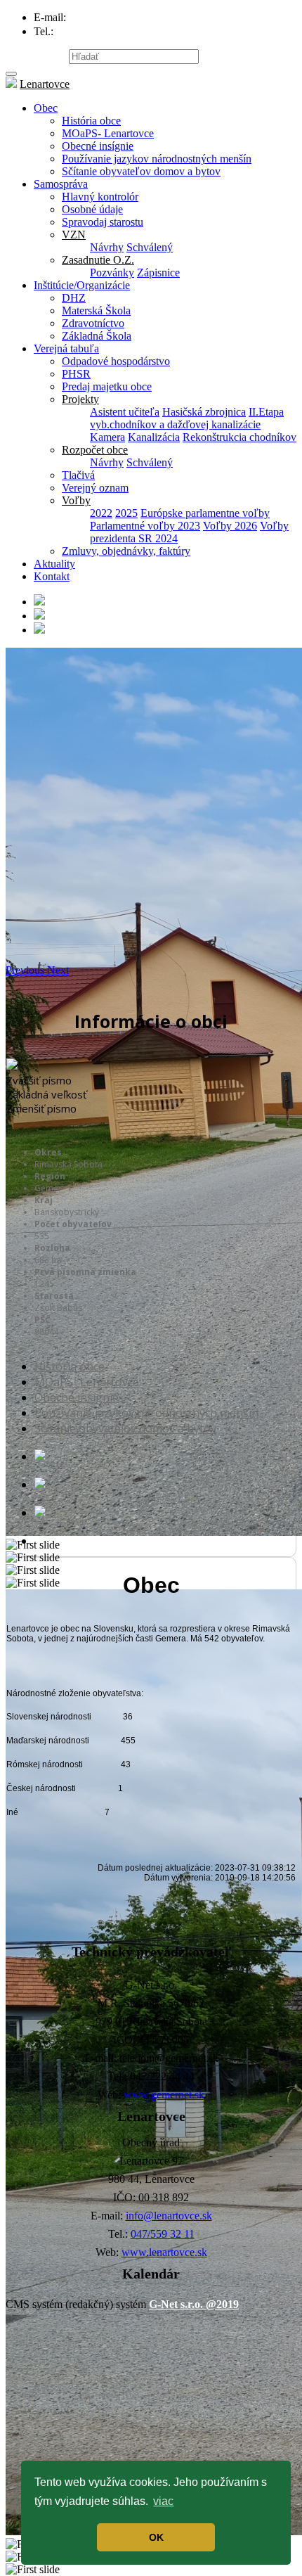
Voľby (76, 500)
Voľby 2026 (230, 526)
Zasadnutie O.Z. (98, 260)
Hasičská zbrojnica (204, 412)
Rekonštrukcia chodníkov (239, 437)
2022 (101, 513)
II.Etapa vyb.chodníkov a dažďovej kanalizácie (187, 418)
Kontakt (52, 576)
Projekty (80, 399)
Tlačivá (78, 475)
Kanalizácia (154, 437)
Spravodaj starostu (103, 222)
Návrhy (107, 247)
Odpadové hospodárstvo (116, 361)
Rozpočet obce (95, 450)
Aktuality (54, 564)
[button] (26, 970)
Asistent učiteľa (125, 412)
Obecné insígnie (98, 146)
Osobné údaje (92, 209)
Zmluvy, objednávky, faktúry (126, 551)
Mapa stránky (36, 56)
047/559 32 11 (163, 2234)
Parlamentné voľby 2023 (145, 526)
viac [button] (163, 2501)
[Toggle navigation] (11, 74)
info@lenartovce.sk (169, 2216)
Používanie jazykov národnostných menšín (157, 159)
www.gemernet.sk (164, 2095)
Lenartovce (45, 84)
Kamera (107, 437)
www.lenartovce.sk (164, 2252)
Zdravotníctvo (93, 323)
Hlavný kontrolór (100, 197)
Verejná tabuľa (66, 348)
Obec (46, 108)
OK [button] (156, 2537)
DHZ (74, 298)
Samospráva (61, 184)
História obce (91, 121)
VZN (74, 235)
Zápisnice (158, 273)
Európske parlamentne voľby (205, 513)
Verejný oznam (95, 488)
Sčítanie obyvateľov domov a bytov (141, 171)
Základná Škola (97, 336)
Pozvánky (112, 273)
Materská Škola (96, 310)
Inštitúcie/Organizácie (82, 285)
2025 (126, 513)
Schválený (150, 247)
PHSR (76, 374)
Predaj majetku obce (107, 386)
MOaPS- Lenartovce (108, 133)
